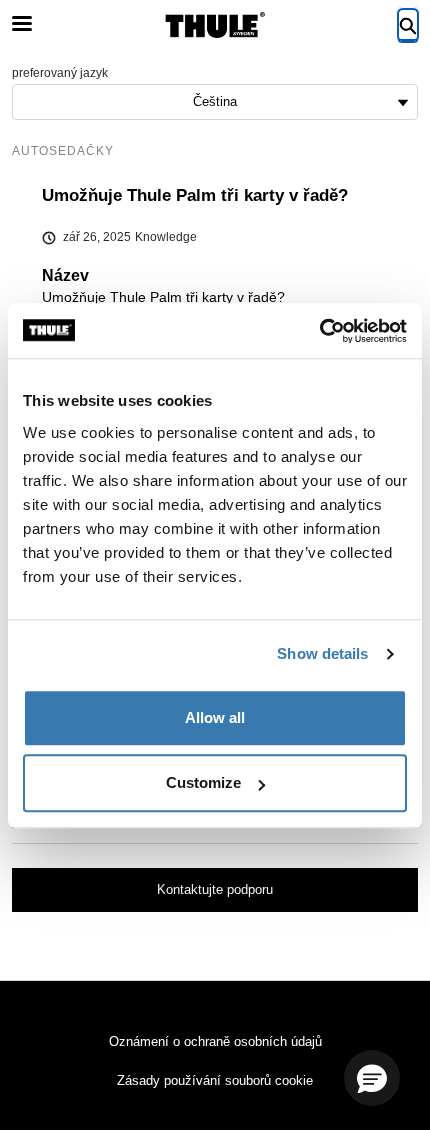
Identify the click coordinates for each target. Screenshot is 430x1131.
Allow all (215, 717)
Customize (203, 782)
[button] (372, 1078)
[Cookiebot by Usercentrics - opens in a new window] (319, 331)
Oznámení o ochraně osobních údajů (215, 1041)
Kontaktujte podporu (215, 889)
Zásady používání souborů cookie (215, 1080)
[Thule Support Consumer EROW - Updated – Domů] (215, 25)
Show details (322, 653)
